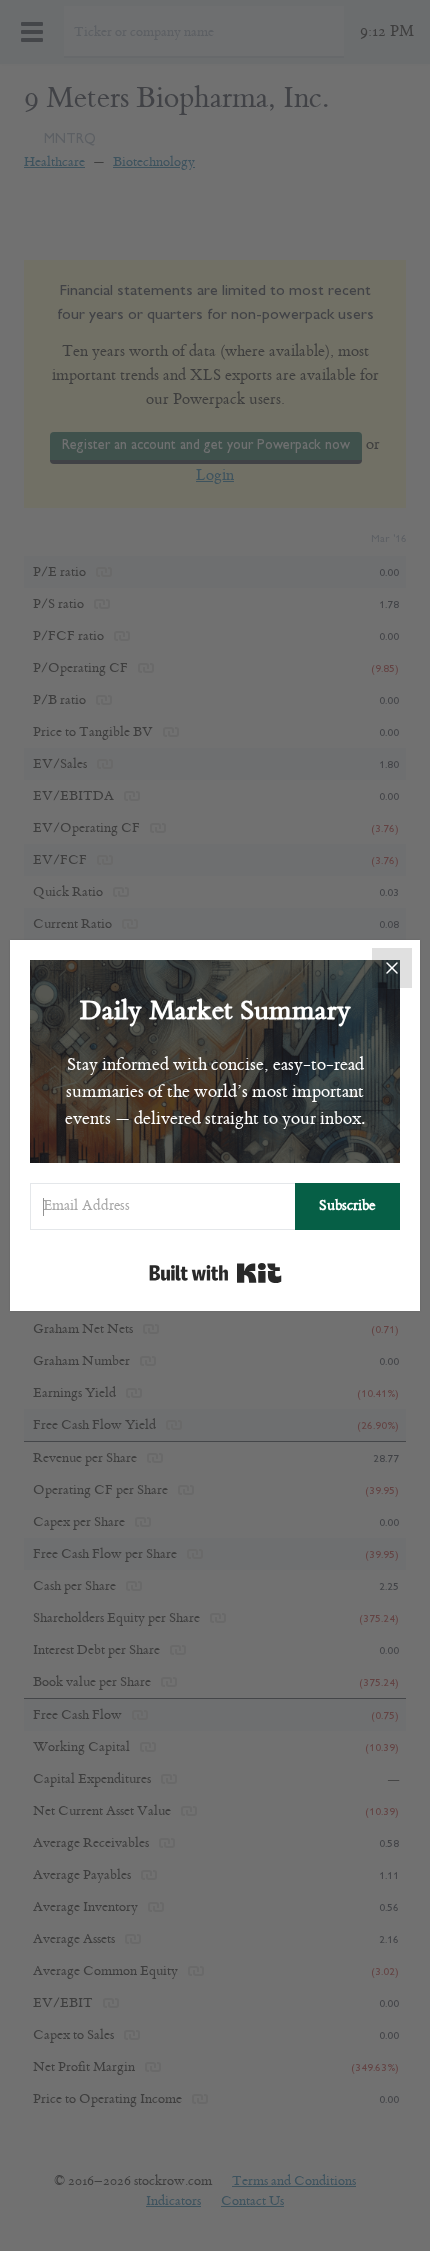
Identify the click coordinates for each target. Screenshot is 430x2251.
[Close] (392, 968)
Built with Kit (215, 1273)
